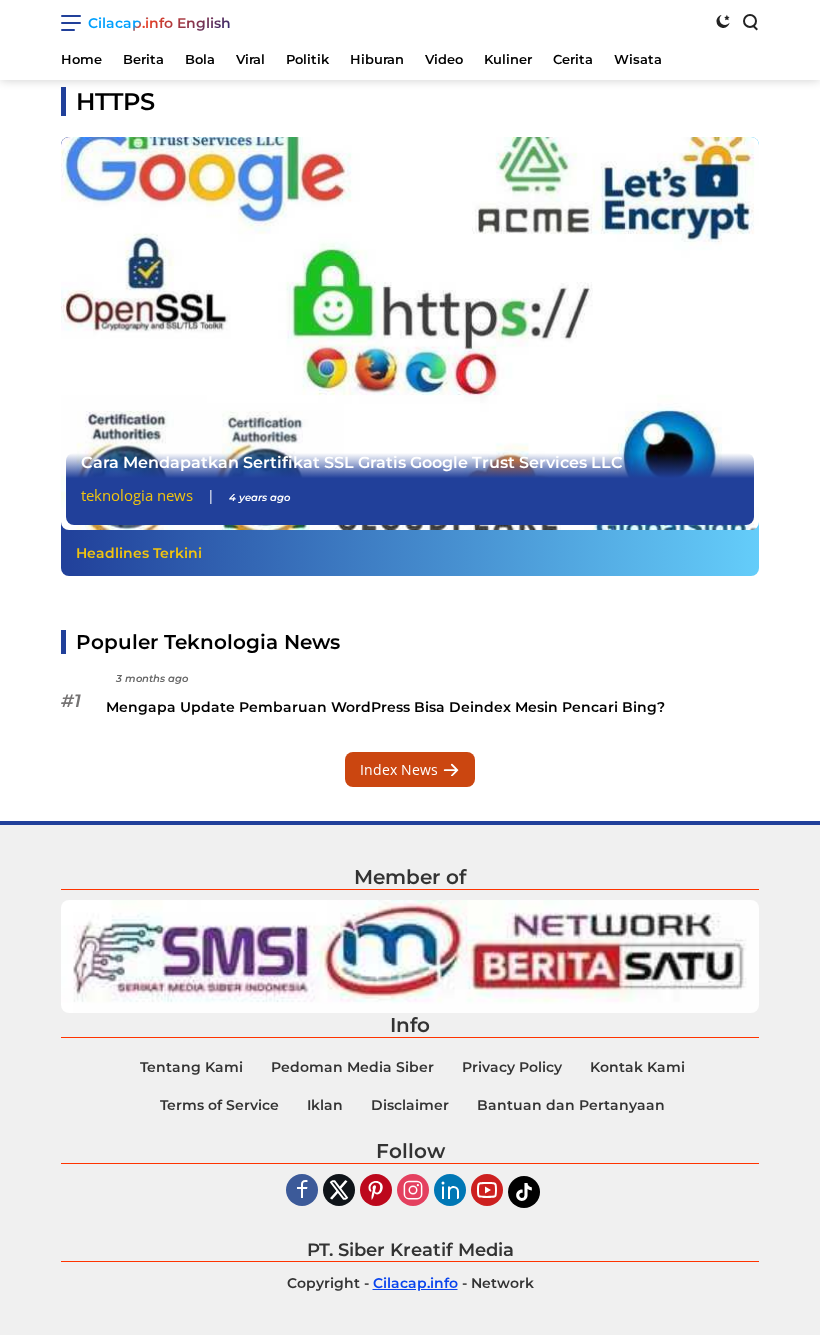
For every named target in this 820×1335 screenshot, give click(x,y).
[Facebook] (302, 1191)
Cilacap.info (415, 1283)
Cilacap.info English (159, 23)
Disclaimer (410, 1105)
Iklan (325, 1105)
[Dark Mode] (723, 21)
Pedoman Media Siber (352, 1067)
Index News (401, 769)
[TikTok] (524, 1192)
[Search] (749, 21)
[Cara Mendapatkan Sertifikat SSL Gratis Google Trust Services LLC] (410, 333)
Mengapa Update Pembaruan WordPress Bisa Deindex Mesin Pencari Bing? (385, 707)
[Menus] (74, 23)
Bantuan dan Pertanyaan (571, 1105)
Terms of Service (219, 1105)
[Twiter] (339, 1191)
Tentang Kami (191, 1067)
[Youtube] (487, 1191)
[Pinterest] (376, 1191)
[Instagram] (413, 1191)
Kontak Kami (637, 1067)
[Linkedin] (450, 1191)
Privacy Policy (512, 1067)
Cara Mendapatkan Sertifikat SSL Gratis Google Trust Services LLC (352, 462)
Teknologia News (137, 495)
